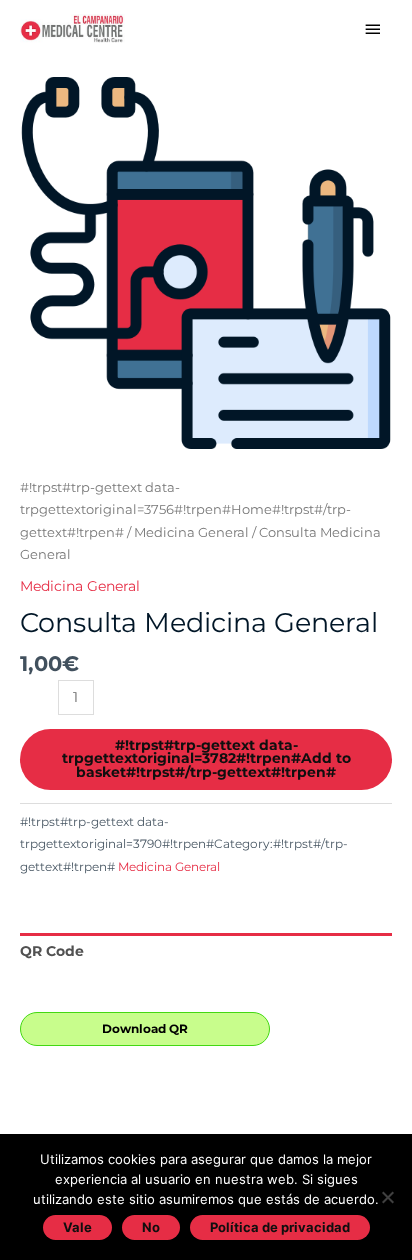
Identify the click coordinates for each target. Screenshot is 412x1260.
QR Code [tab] (52, 951)
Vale (77, 1227)
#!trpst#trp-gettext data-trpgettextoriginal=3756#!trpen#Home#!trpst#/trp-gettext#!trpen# (185, 510)
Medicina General (191, 532)
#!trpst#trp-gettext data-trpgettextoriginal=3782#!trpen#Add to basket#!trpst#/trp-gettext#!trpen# (206, 758)
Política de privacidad (280, 1227)
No (151, 1227)
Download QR (145, 1028)
